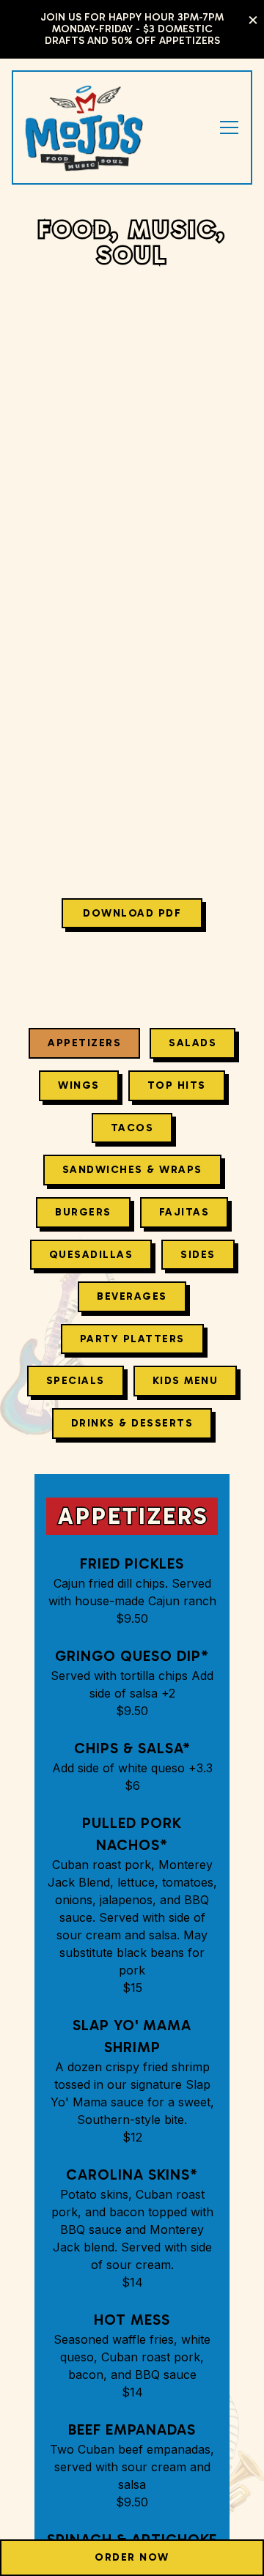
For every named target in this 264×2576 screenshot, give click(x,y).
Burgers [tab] (83, 1215)
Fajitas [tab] (184, 1215)
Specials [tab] (76, 1384)
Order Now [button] (132, 2557)
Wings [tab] (79, 1089)
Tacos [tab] (132, 1130)
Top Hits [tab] (177, 1089)
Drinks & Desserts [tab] (132, 1426)
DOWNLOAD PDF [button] (132, 917)
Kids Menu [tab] (186, 1384)
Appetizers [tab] (84, 1046)
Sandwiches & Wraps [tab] (132, 1173)
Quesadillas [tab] (91, 1257)
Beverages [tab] (132, 1300)
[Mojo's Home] (84, 127)
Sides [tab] (198, 1257)
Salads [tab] (192, 1046)
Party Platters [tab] (132, 1341)
